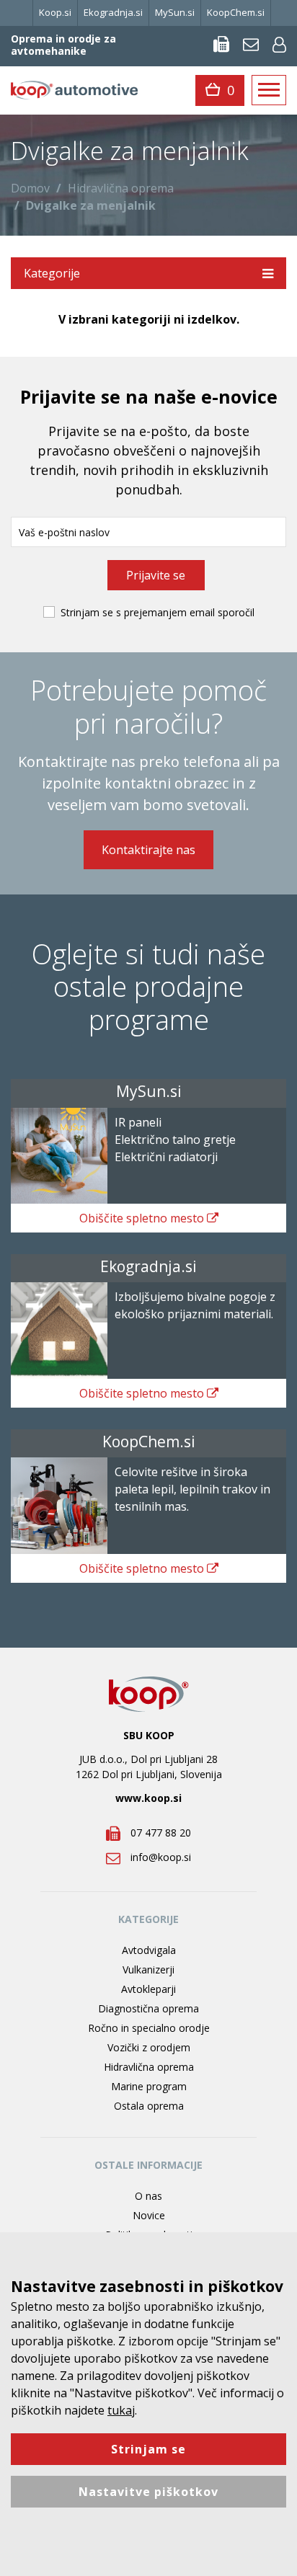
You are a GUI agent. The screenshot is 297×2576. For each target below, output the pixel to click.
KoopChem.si (236, 12)
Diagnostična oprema (148, 2008)
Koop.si (55, 12)
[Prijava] (279, 44)
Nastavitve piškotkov (148, 2492)
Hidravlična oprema (121, 188)
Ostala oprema (149, 2106)
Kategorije (52, 273)
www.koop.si (148, 1798)
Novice (149, 2215)
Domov (30, 188)
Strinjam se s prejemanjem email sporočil (158, 612)
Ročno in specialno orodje (149, 2028)
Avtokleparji (148, 1989)
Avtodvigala (149, 1950)
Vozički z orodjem (149, 2047)
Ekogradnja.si (113, 12)
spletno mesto (143, 1218)
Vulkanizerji (148, 1969)
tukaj (121, 2410)
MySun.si (175, 12)
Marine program (149, 2086)
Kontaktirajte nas (148, 850)
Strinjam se (148, 2449)
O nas (148, 2196)
